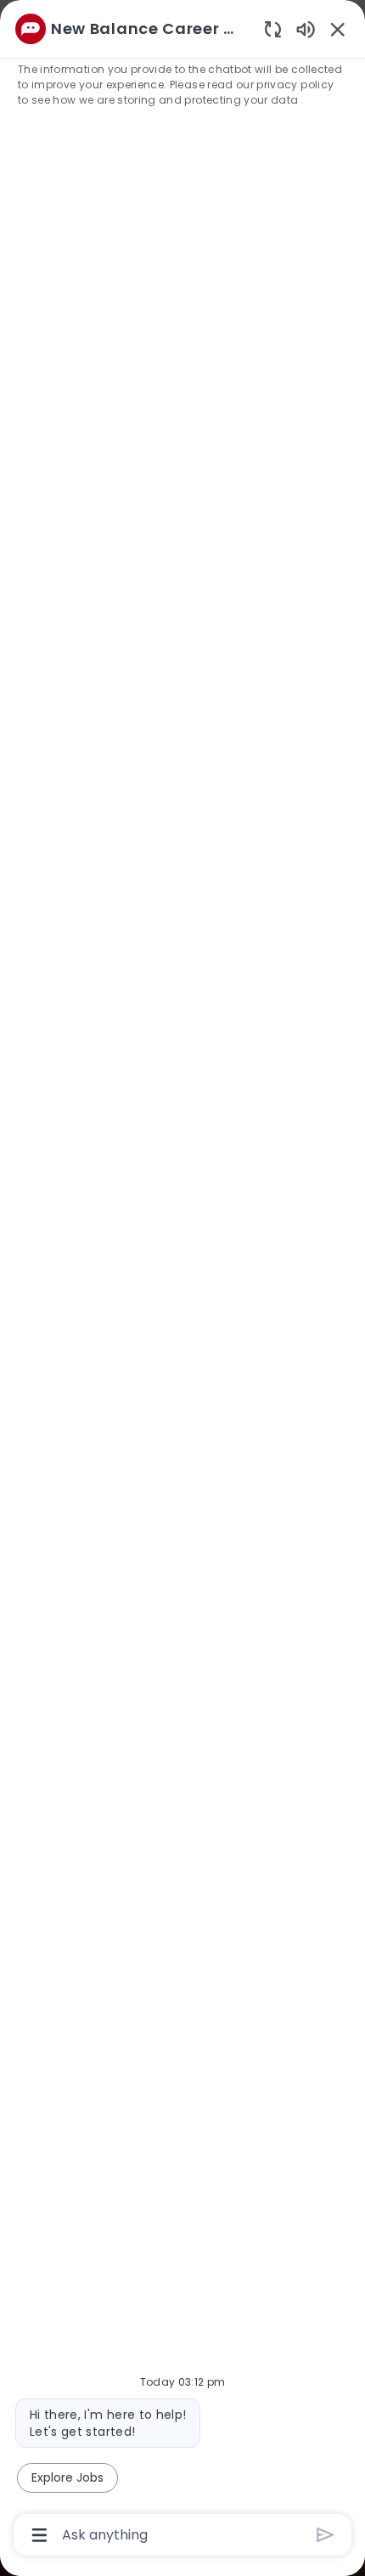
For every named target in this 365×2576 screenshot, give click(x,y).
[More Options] (39, 2535)
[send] (326, 2535)
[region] (182, 1280)
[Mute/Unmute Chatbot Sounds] (306, 28)
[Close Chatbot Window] (338, 29)
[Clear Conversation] (273, 28)
